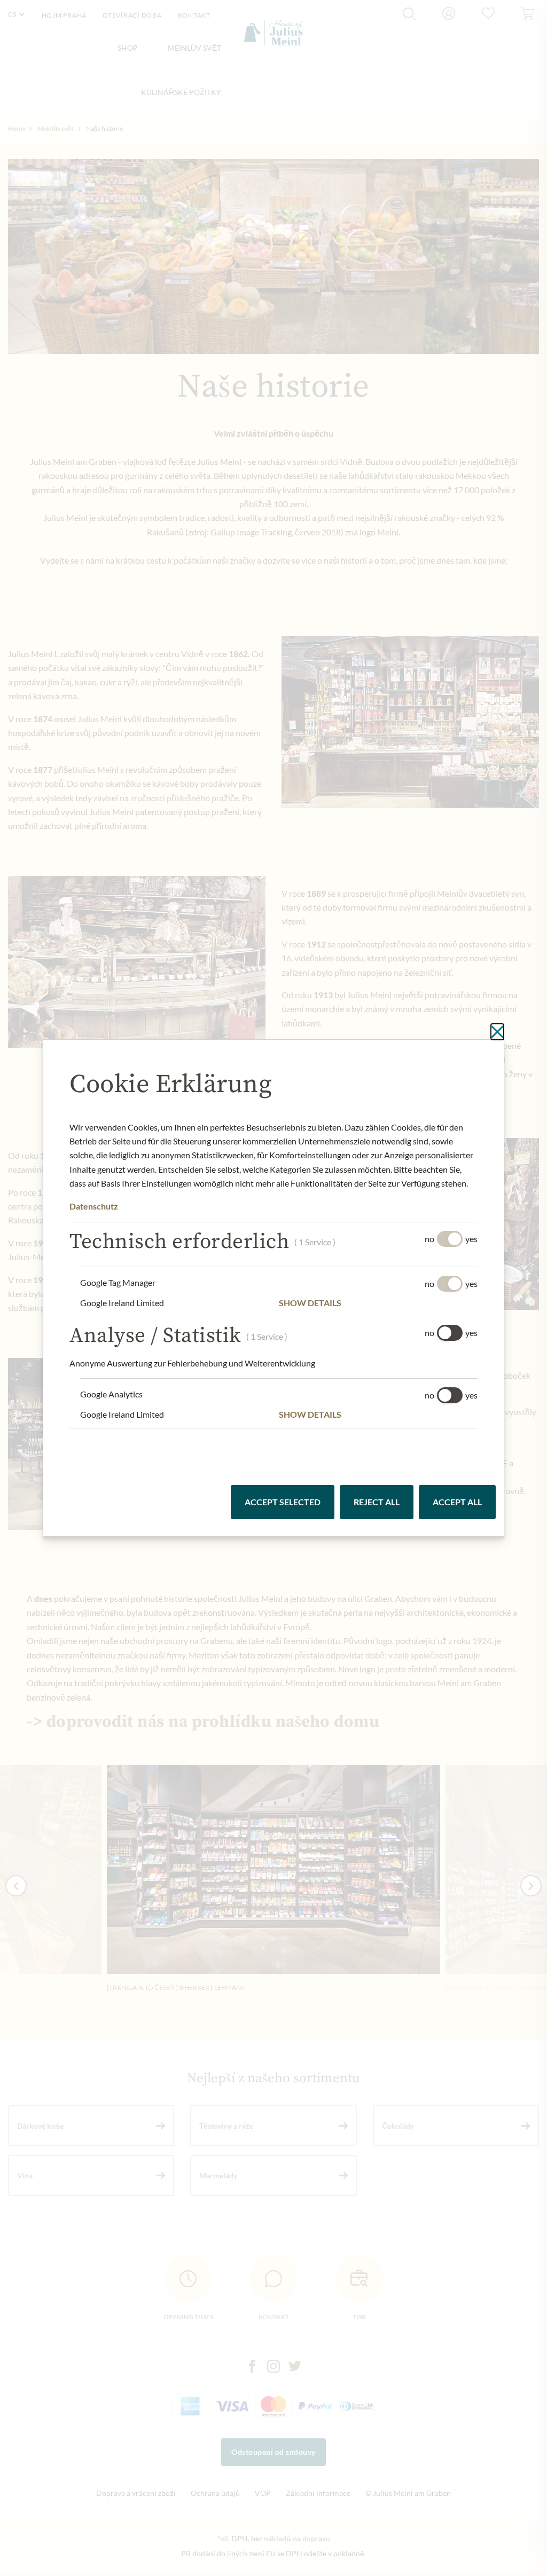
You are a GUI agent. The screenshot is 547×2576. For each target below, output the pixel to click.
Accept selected (283, 1502)
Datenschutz (94, 1206)
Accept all (457, 1502)
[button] (378, 1303)
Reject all (377, 1502)
